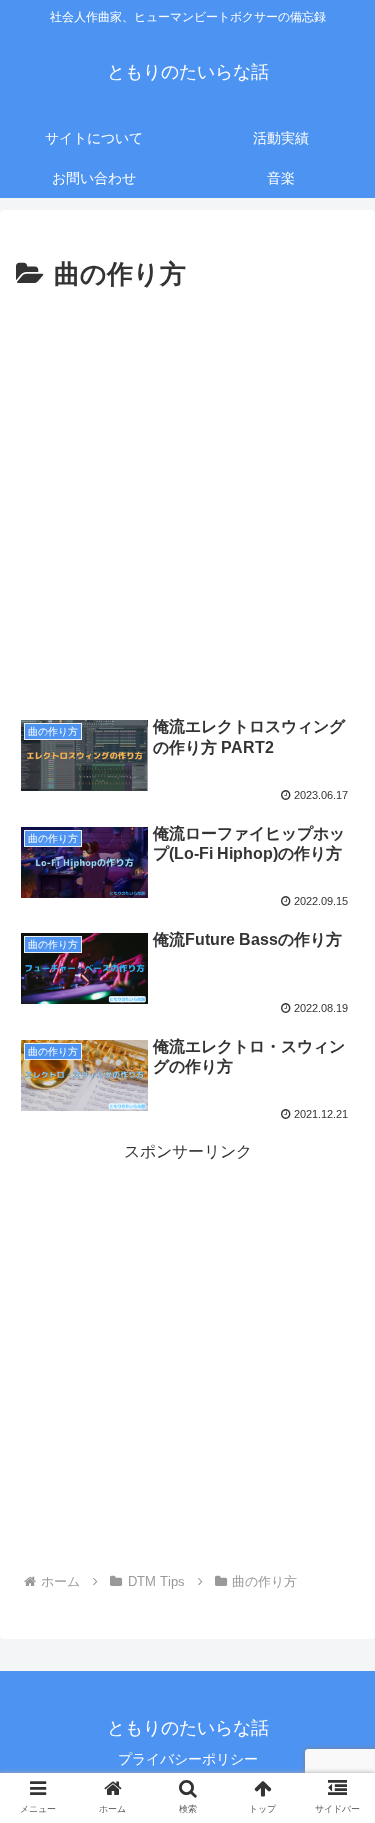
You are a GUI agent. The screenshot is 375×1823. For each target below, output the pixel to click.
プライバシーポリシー (188, 1759)
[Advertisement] (187, 495)
